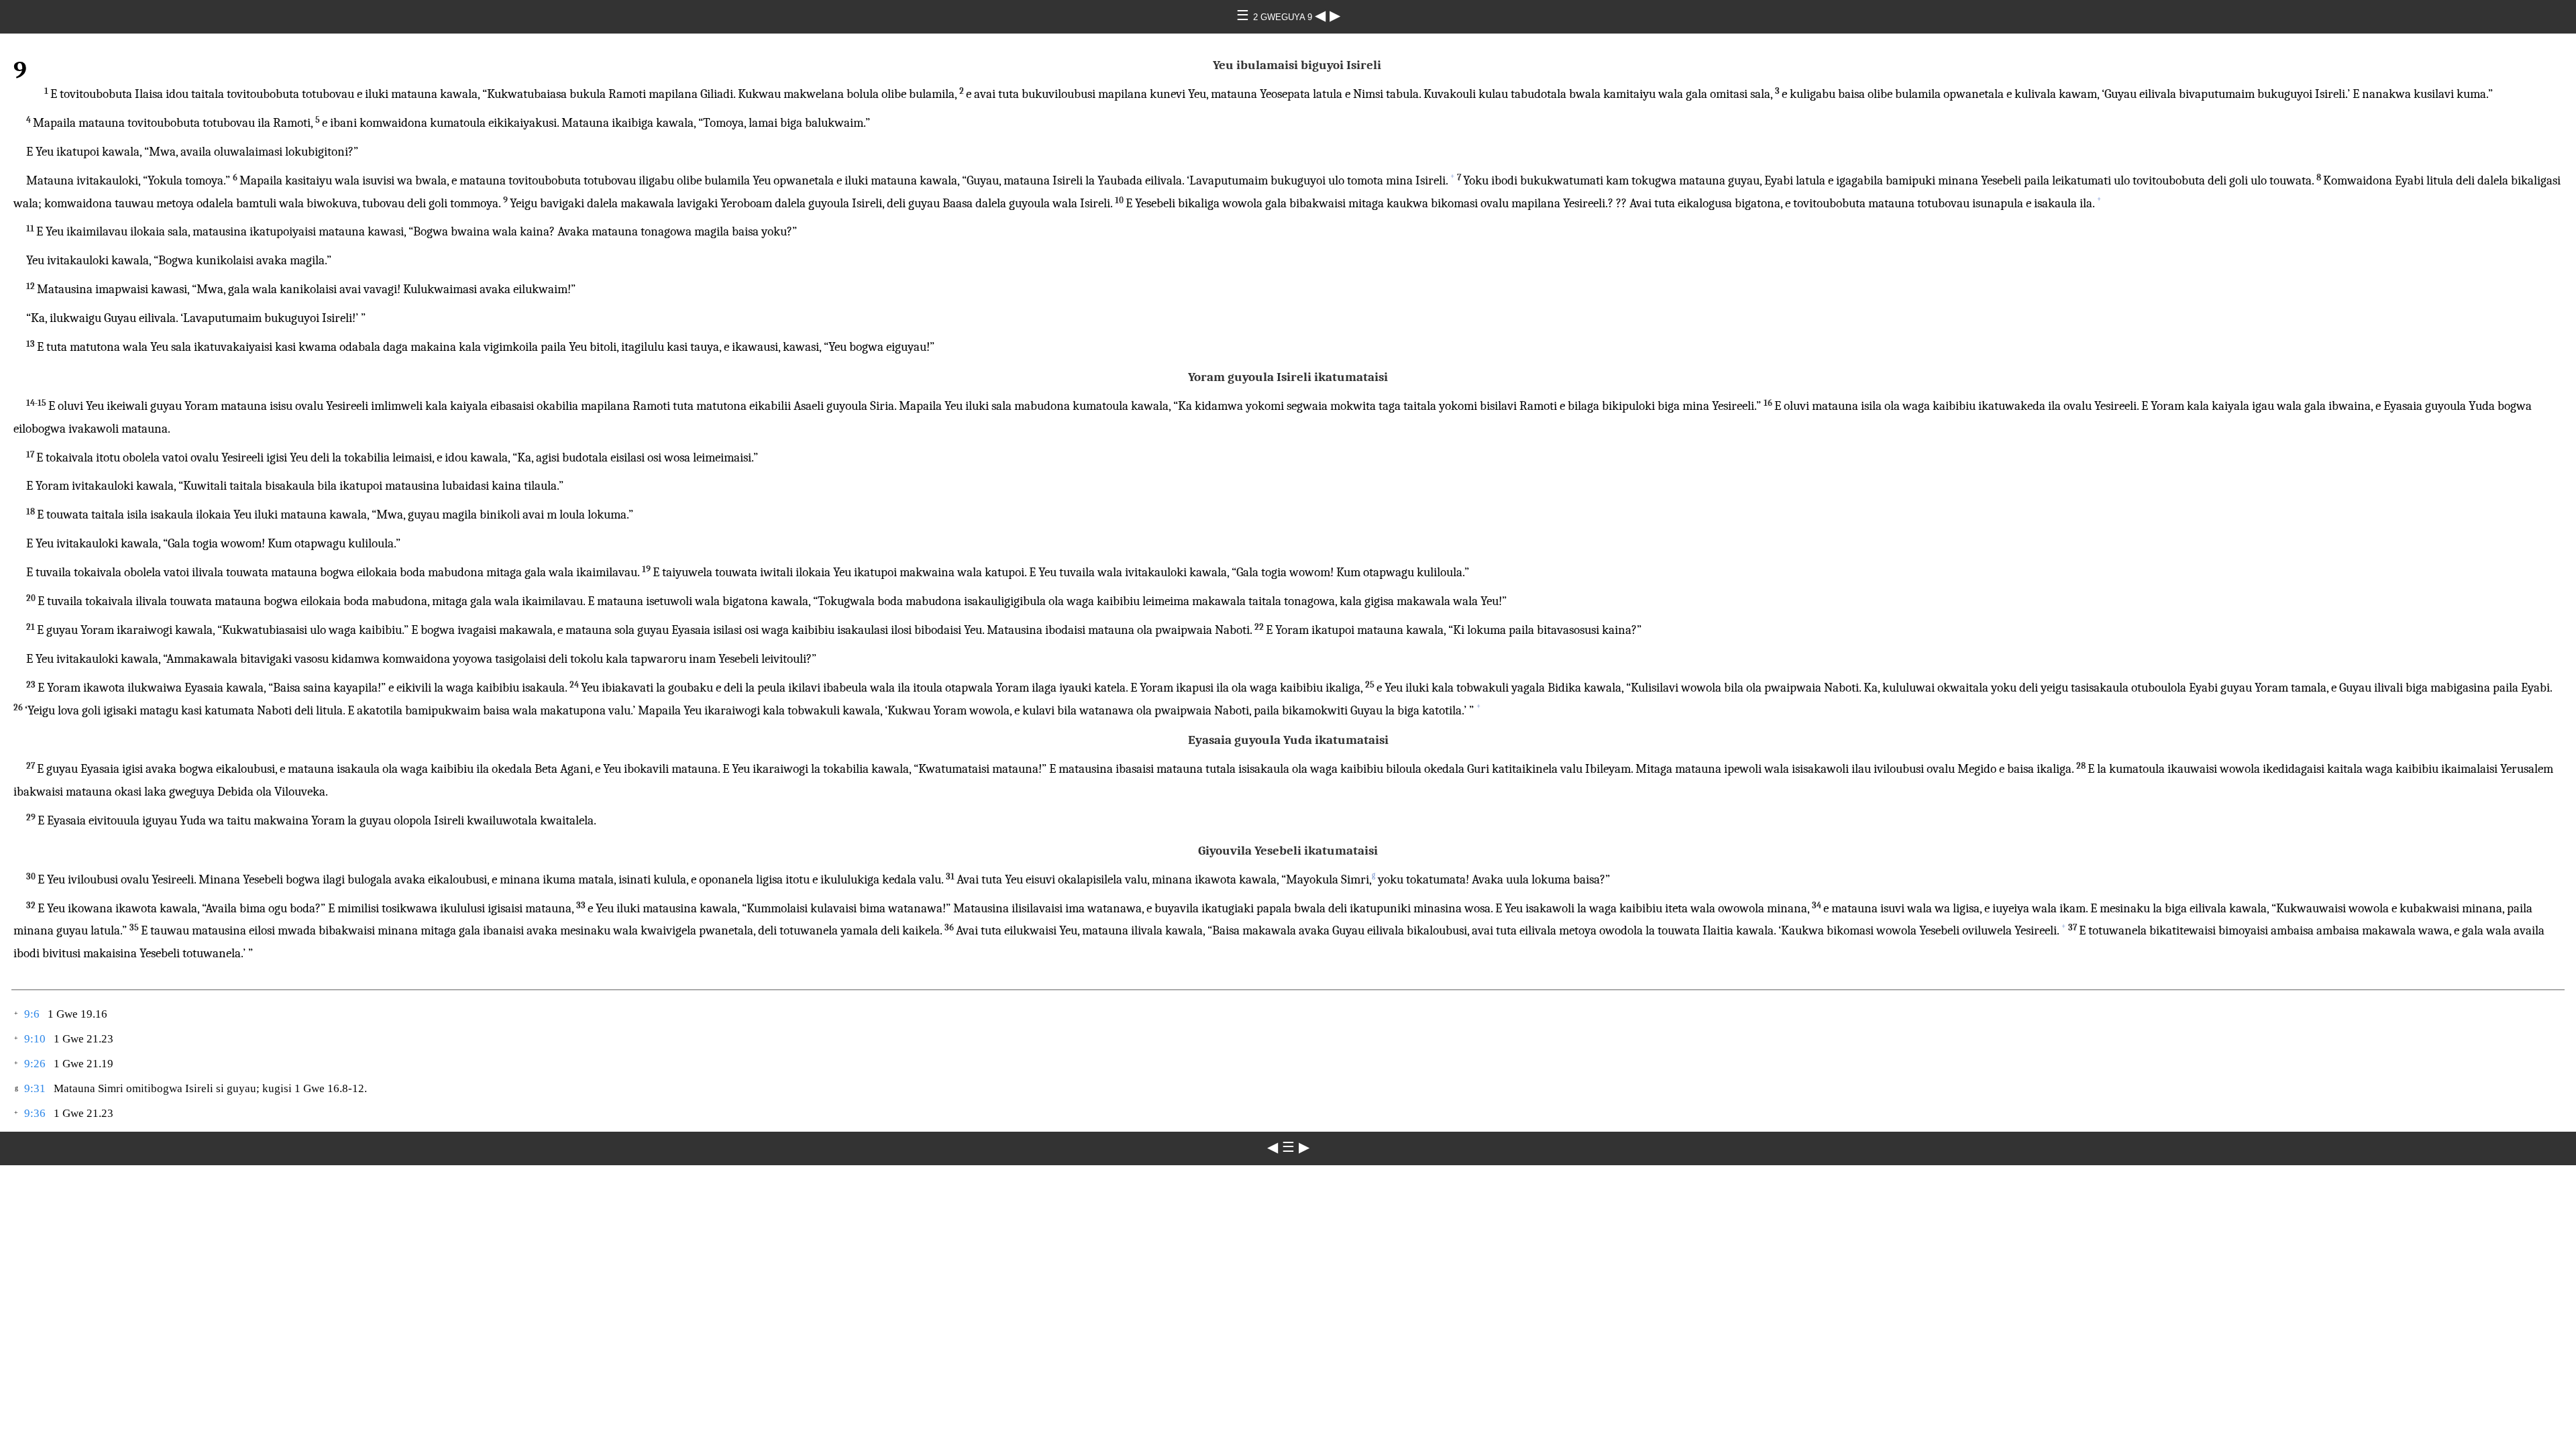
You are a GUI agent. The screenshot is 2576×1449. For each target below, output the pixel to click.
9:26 (35, 1064)
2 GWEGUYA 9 (1284, 17)
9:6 (32, 1014)
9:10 (35, 1039)
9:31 (35, 1088)
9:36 (35, 1113)
